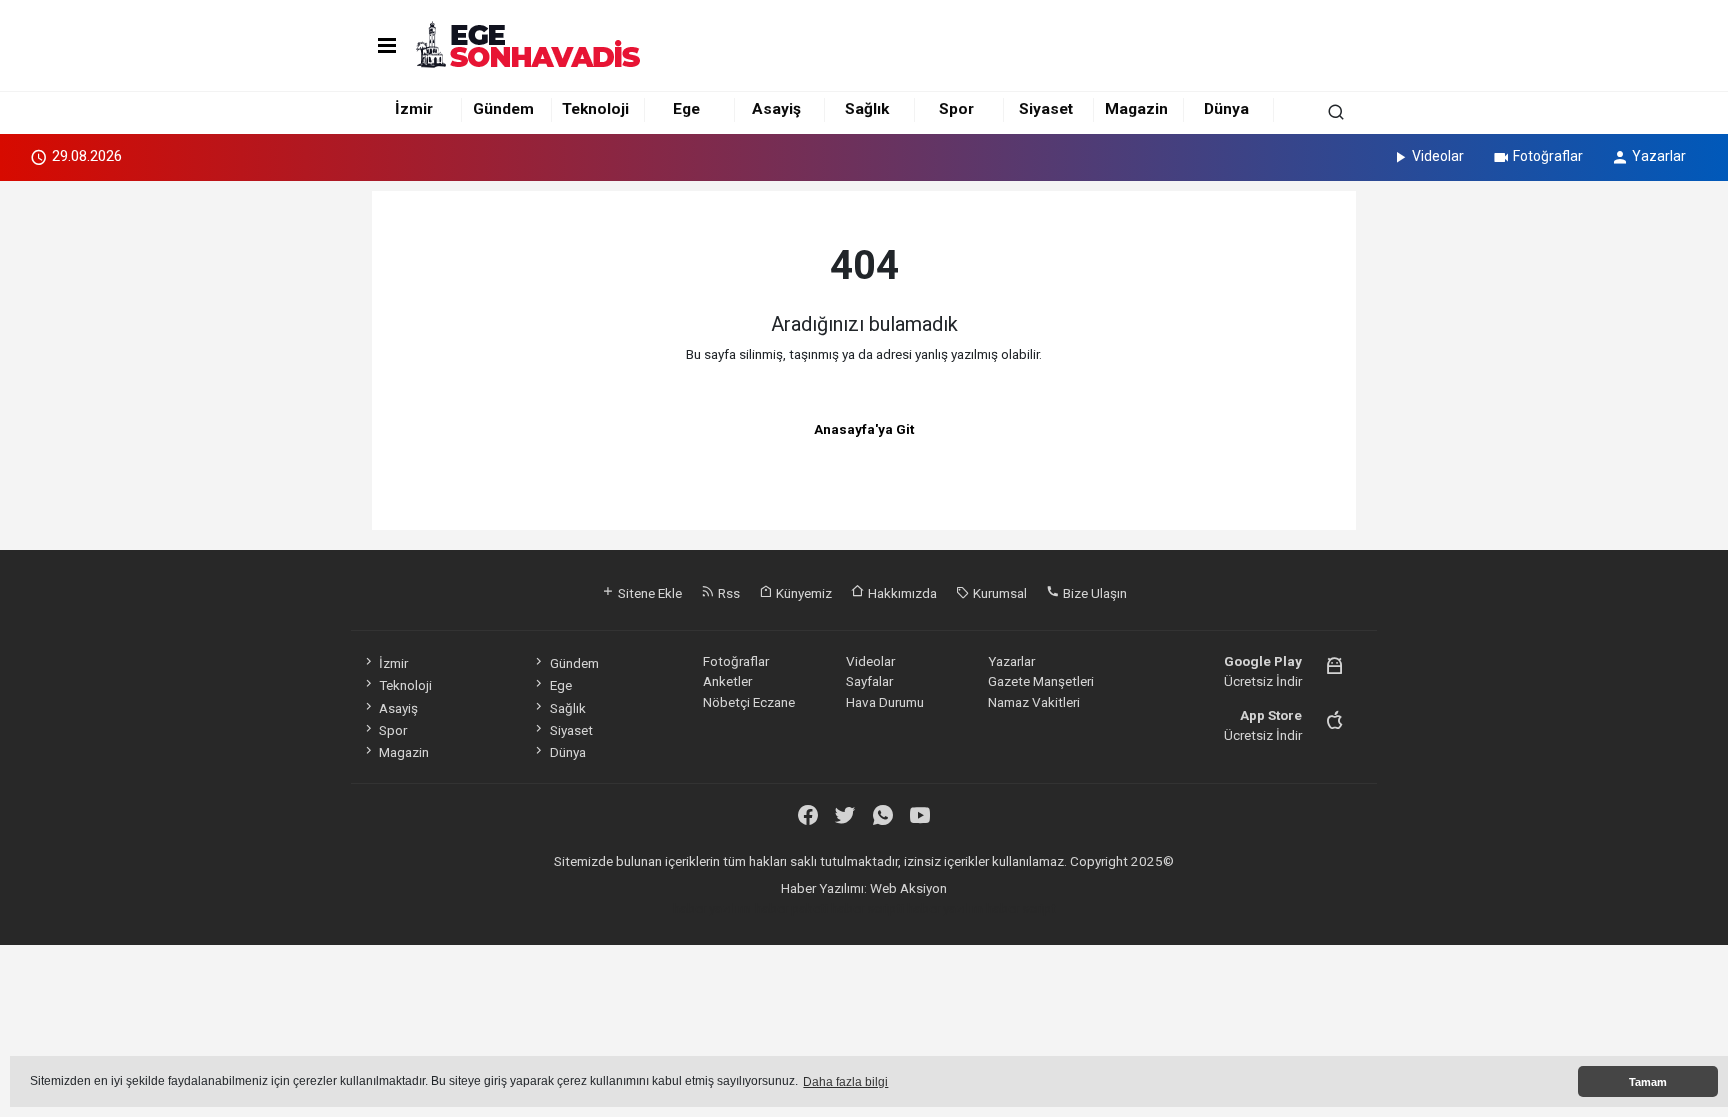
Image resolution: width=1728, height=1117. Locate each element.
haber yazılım (945, 908)
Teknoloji (595, 109)
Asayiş (776, 109)
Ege (686, 109)
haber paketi (791, 908)
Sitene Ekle (648, 593)
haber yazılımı (712, 908)
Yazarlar (1659, 156)
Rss (727, 593)
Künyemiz (802, 593)
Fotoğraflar (1548, 156)
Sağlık (867, 109)
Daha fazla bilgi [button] (845, 1082)
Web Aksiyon (908, 888)
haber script (1021, 908)
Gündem (503, 109)
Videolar (1438, 156)
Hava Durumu (885, 702)
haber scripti (867, 908)
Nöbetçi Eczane (749, 702)
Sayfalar (869, 681)
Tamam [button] (1648, 1082)
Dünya (1226, 109)
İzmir (414, 109)
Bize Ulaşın (1093, 593)
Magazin (1136, 109)
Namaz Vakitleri (1034, 702)
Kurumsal (998, 593)
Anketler (727, 681)
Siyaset (1046, 109)
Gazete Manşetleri (1041, 681)
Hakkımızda (901, 593)
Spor (956, 109)
